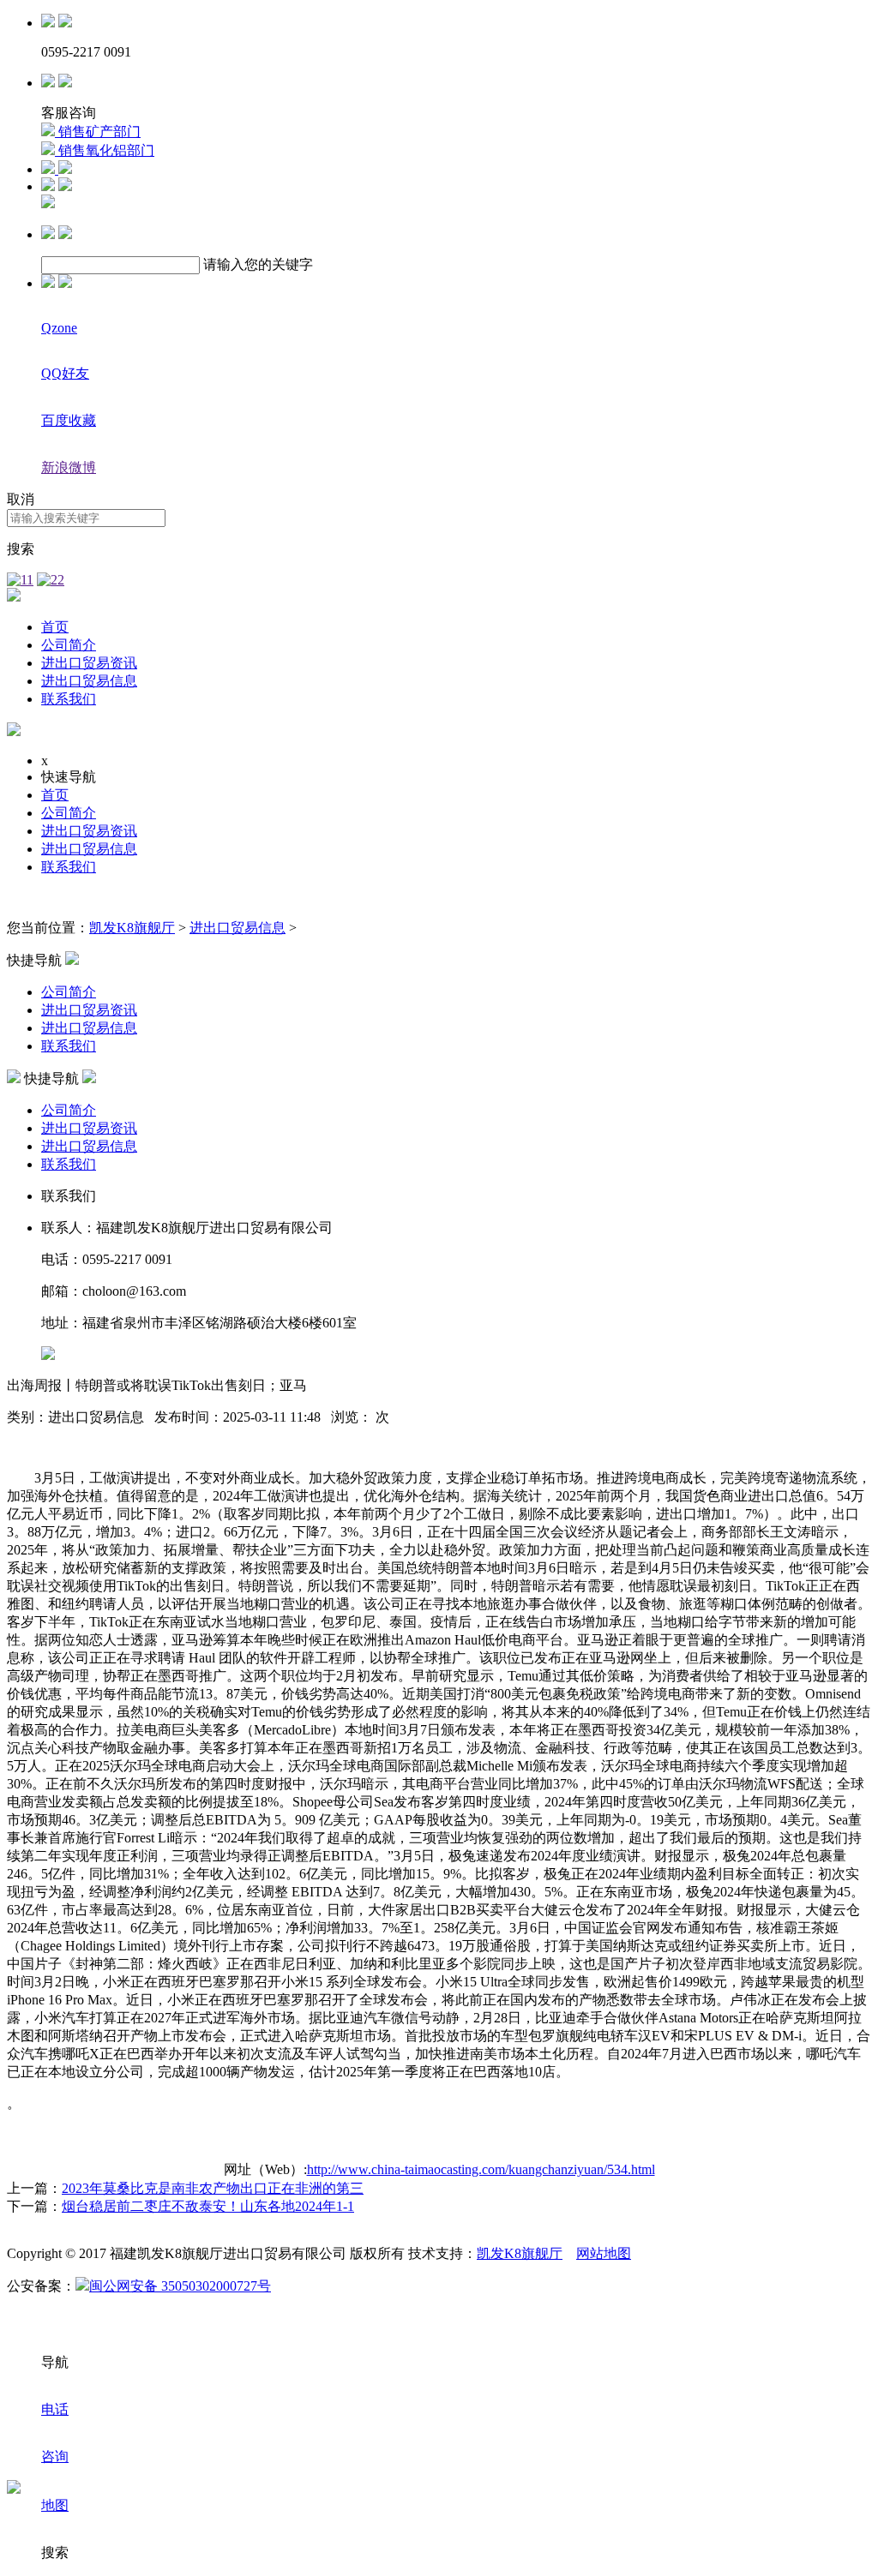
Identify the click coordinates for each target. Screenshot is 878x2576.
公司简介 (69, 645)
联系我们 (69, 699)
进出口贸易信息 (89, 681)
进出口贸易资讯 (89, 663)
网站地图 (604, 2253)
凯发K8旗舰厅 (132, 928)
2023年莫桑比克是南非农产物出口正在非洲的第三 (213, 2188)
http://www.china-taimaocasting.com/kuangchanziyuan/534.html (481, 2169)
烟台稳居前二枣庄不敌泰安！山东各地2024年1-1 (208, 2206)
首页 (55, 627)
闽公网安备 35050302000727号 (180, 2286)
